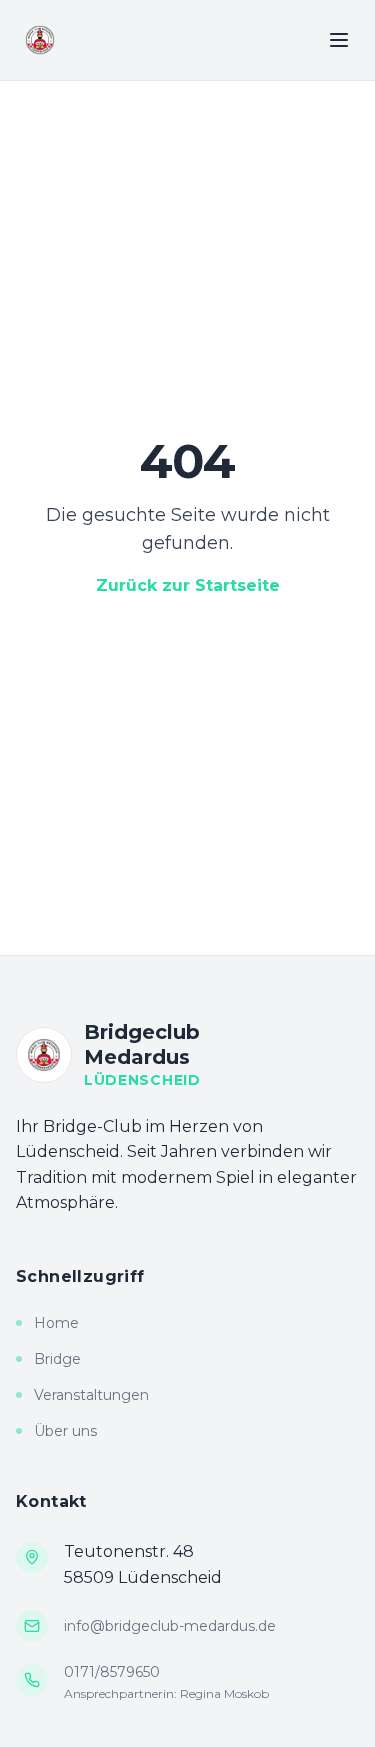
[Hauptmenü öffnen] (339, 40)
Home (56, 1323)
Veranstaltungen (91, 1395)
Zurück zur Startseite (188, 585)
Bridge (57, 1359)
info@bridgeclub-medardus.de (170, 1626)
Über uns (65, 1431)
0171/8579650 (112, 1672)
